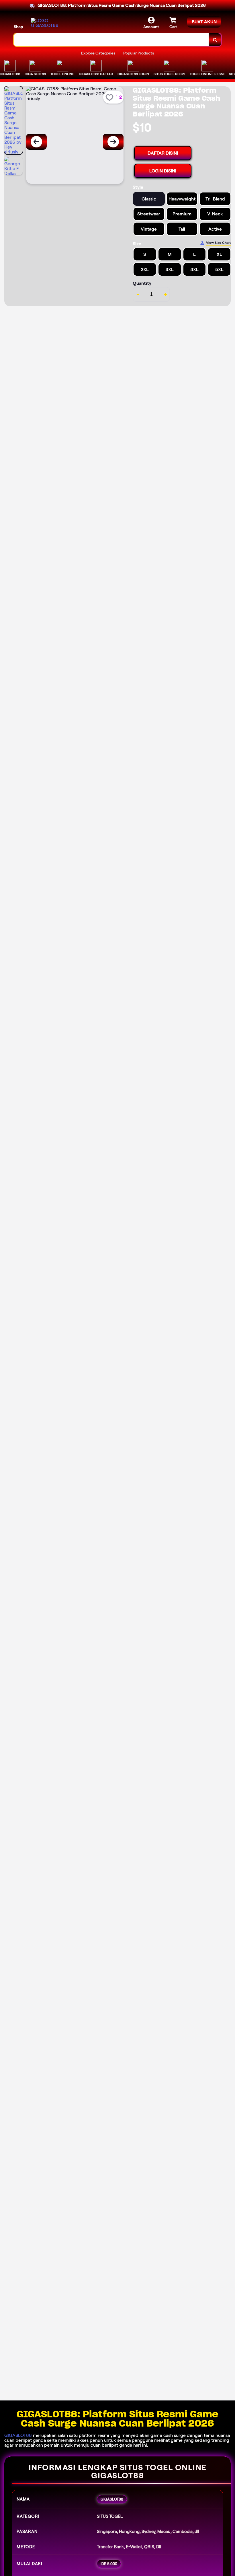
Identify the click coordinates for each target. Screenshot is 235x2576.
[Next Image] (113, 142)
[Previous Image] (36, 142)
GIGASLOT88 (18, 2435)
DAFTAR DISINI (163, 153)
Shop (18, 27)
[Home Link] (47, 23)
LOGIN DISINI (163, 171)
